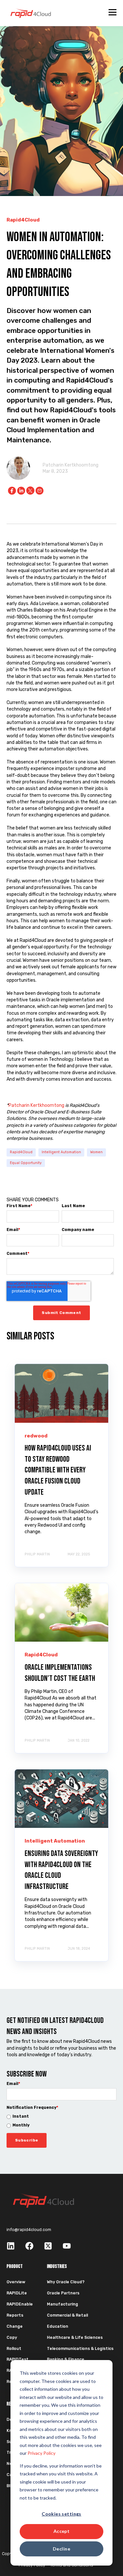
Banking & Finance (66, 2359)
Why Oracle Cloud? (66, 2282)
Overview (16, 2282)
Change (15, 2326)
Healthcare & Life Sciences (75, 2338)
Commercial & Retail (67, 2315)
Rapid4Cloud (21, 1152)
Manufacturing (62, 2304)
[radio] (61, 2117)
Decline (61, 2549)
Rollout (14, 2349)
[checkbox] (61, 2121)
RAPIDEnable (20, 2304)
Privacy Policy (41, 2453)
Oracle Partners (63, 2293)
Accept (62, 2531)
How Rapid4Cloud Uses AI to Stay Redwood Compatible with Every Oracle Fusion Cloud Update (58, 1470)
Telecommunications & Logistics (80, 2349)
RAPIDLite (17, 2293)
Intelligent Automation (61, 1152)
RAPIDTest (18, 2359)
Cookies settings (61, 2514)
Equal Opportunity (26, 1163)
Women (96, 1152)
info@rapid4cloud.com (29, 2230)
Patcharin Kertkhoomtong (71, 465)
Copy (12, 2338)
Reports (15, 2315)
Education (58, 2326)
